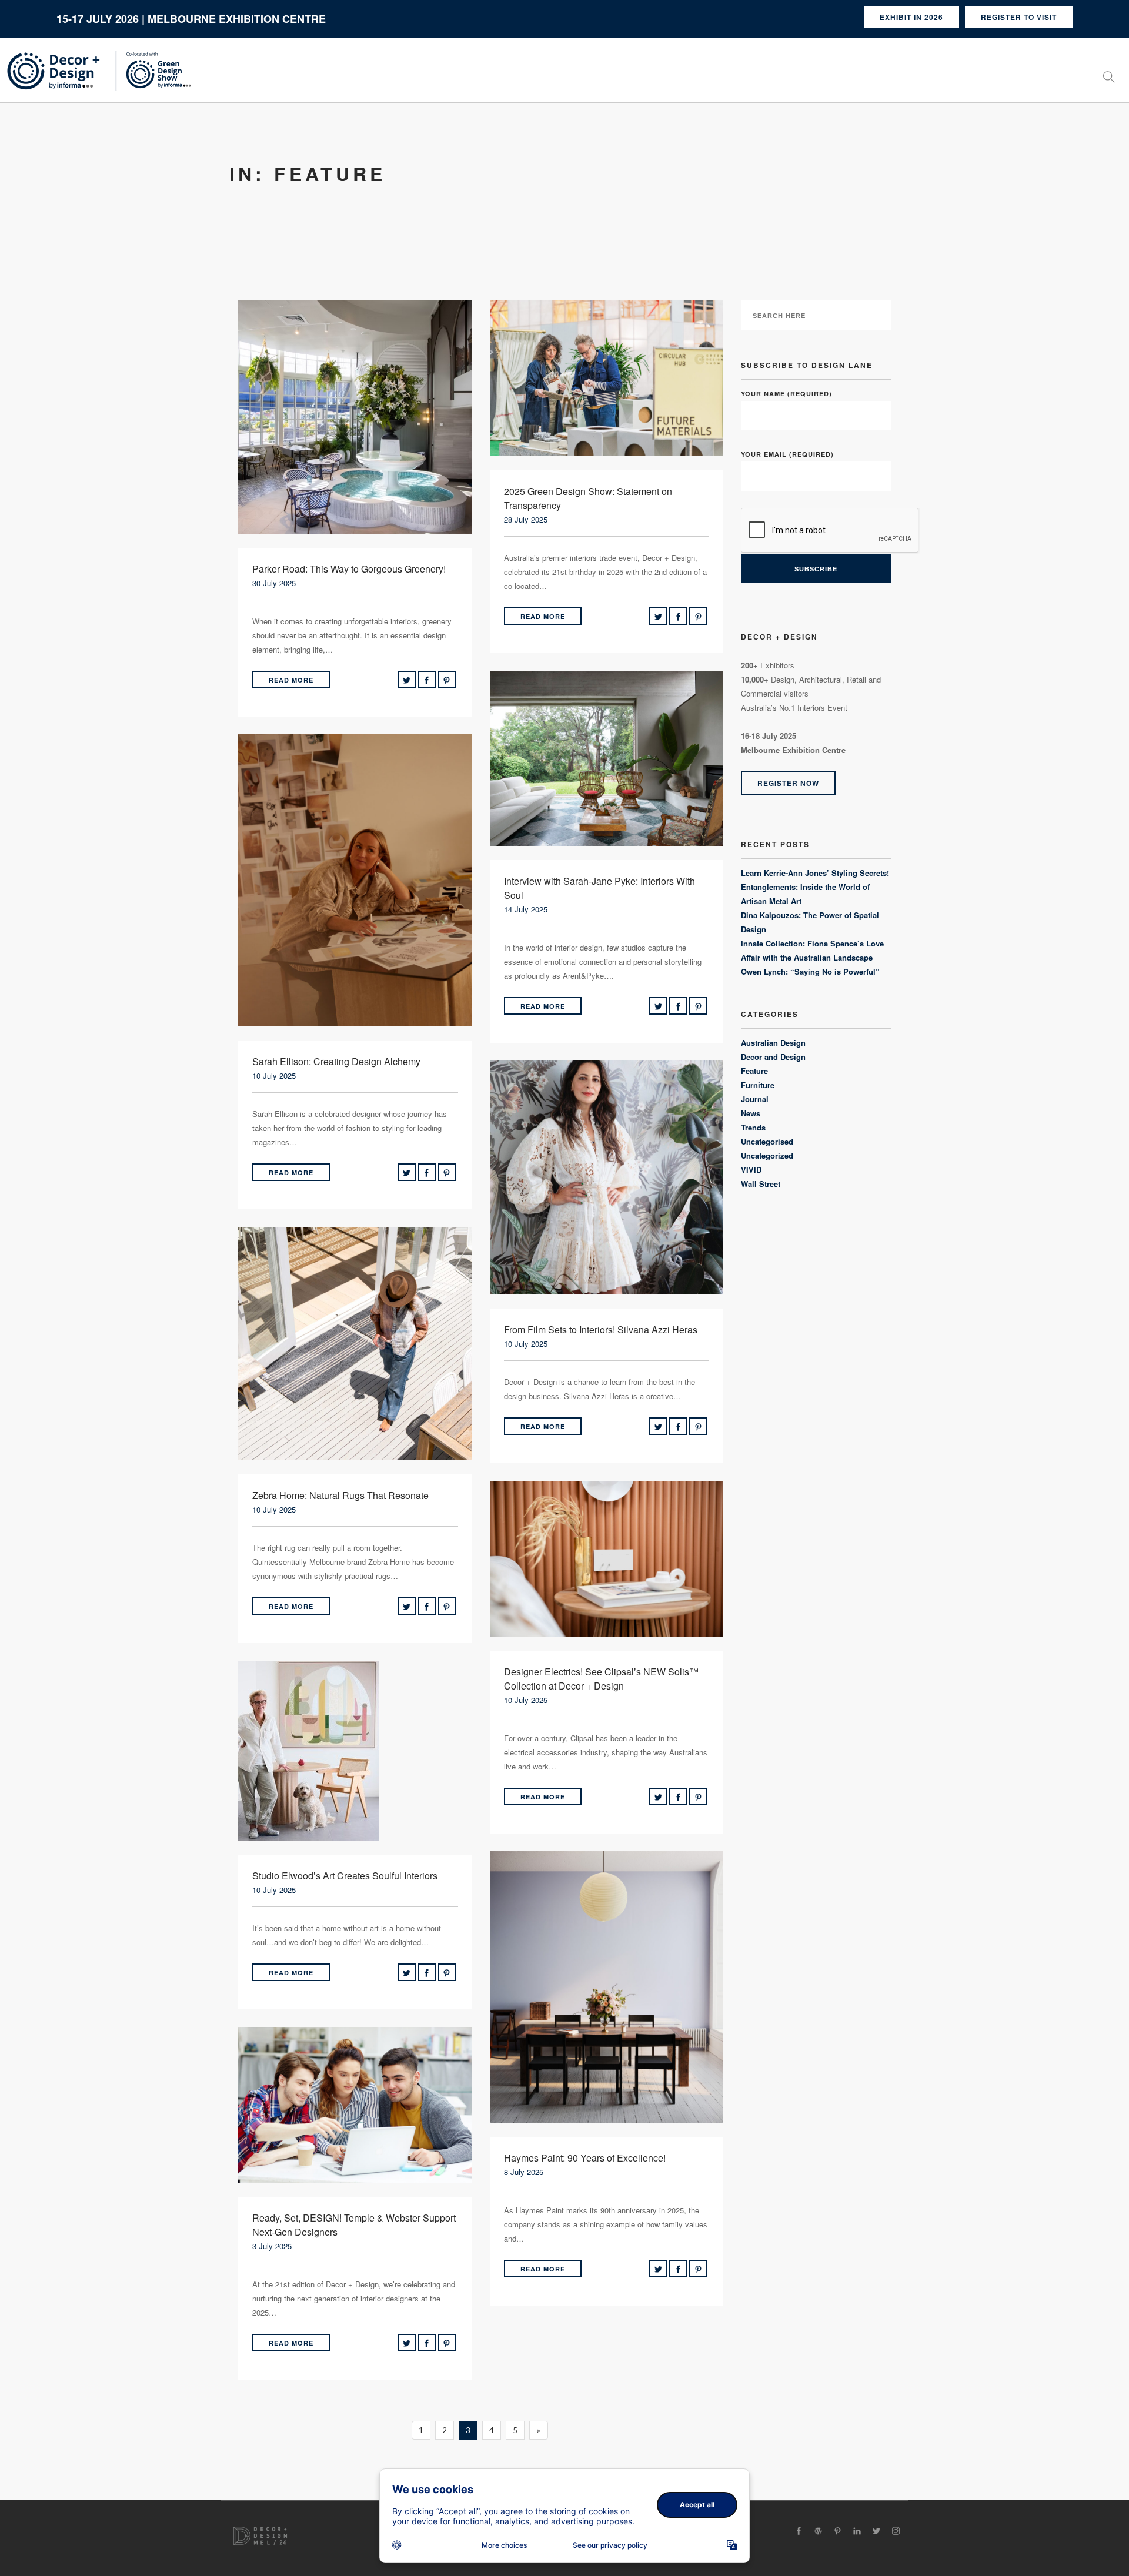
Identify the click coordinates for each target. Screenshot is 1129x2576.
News (751, 1113)
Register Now (788, 783)
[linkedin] (857, 2531)
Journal (755, 1099)
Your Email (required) (787, 454)
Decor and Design (773, 1057)
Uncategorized (767, 1155)
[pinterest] (838, 2531)
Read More (291, 680)
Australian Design (773, 1043)
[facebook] (799, 2531)
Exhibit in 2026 (911, 17)
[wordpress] (818, 2531)
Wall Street (761, 1184)
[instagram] (896, 2531)
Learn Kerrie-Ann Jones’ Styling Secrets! (815, 873)
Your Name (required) (786, 394)
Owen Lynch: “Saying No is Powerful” (810, 971)
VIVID (751, 1170)
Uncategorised (767, 1141)
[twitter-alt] (876, 2531)
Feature (754, 1071)
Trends (753, 1127)
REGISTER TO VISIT (1019, 17)
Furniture (758, 1085)
